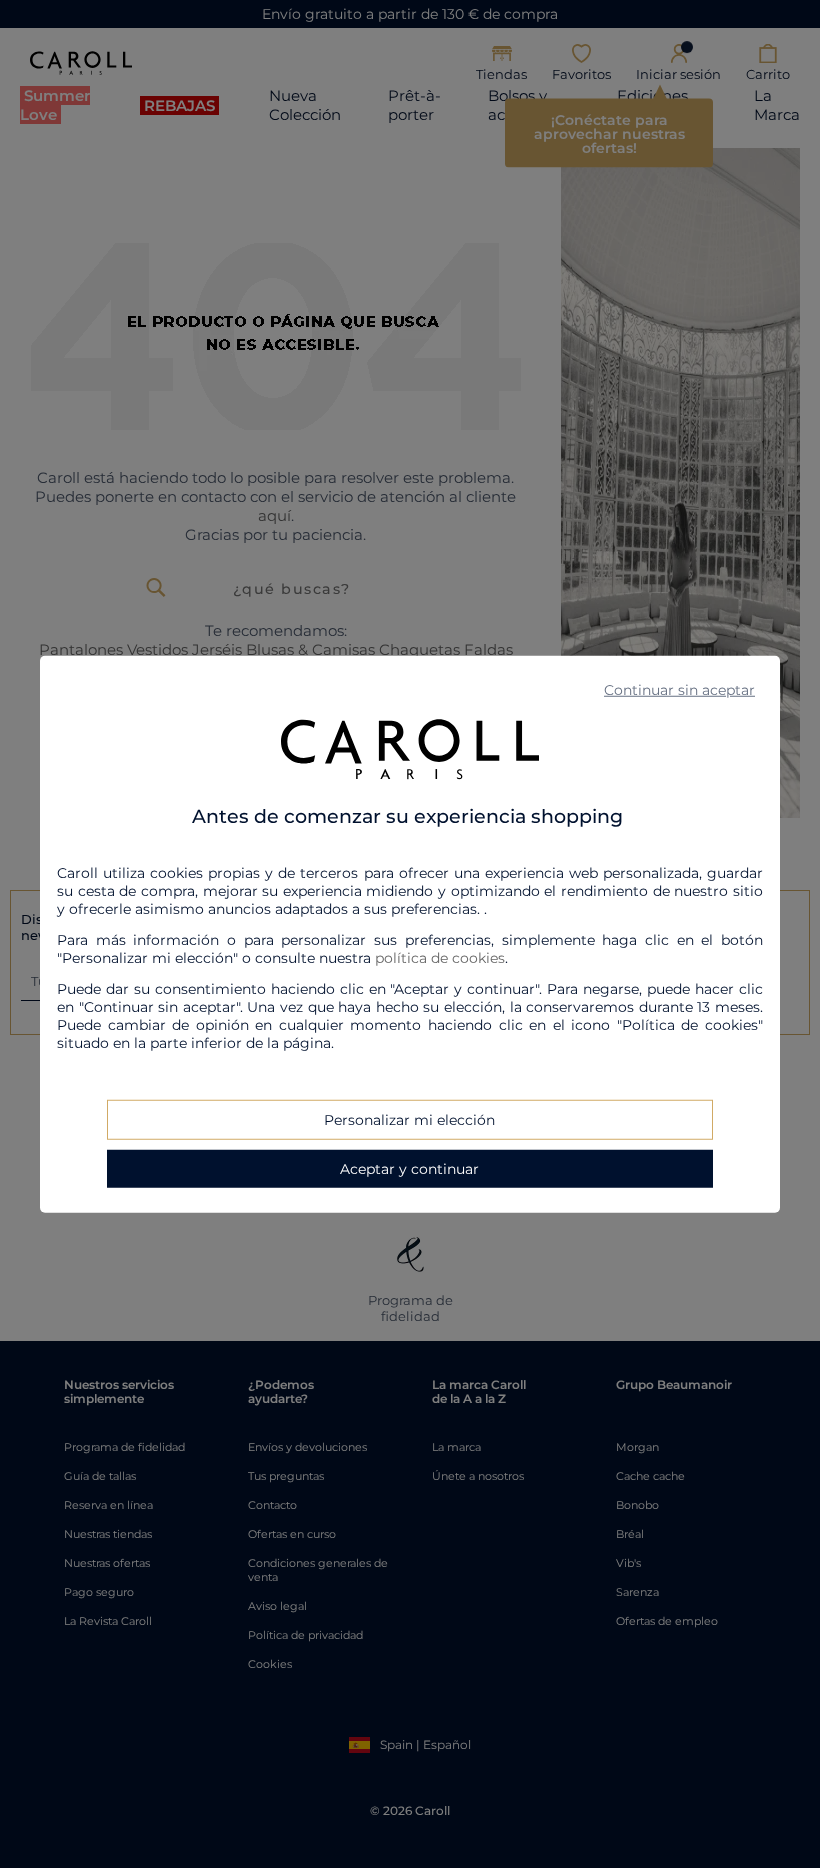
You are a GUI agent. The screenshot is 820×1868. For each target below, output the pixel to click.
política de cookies (440, 957)
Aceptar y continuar (409, 1168)
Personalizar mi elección (409, 1119)
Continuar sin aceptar (679, 690)
